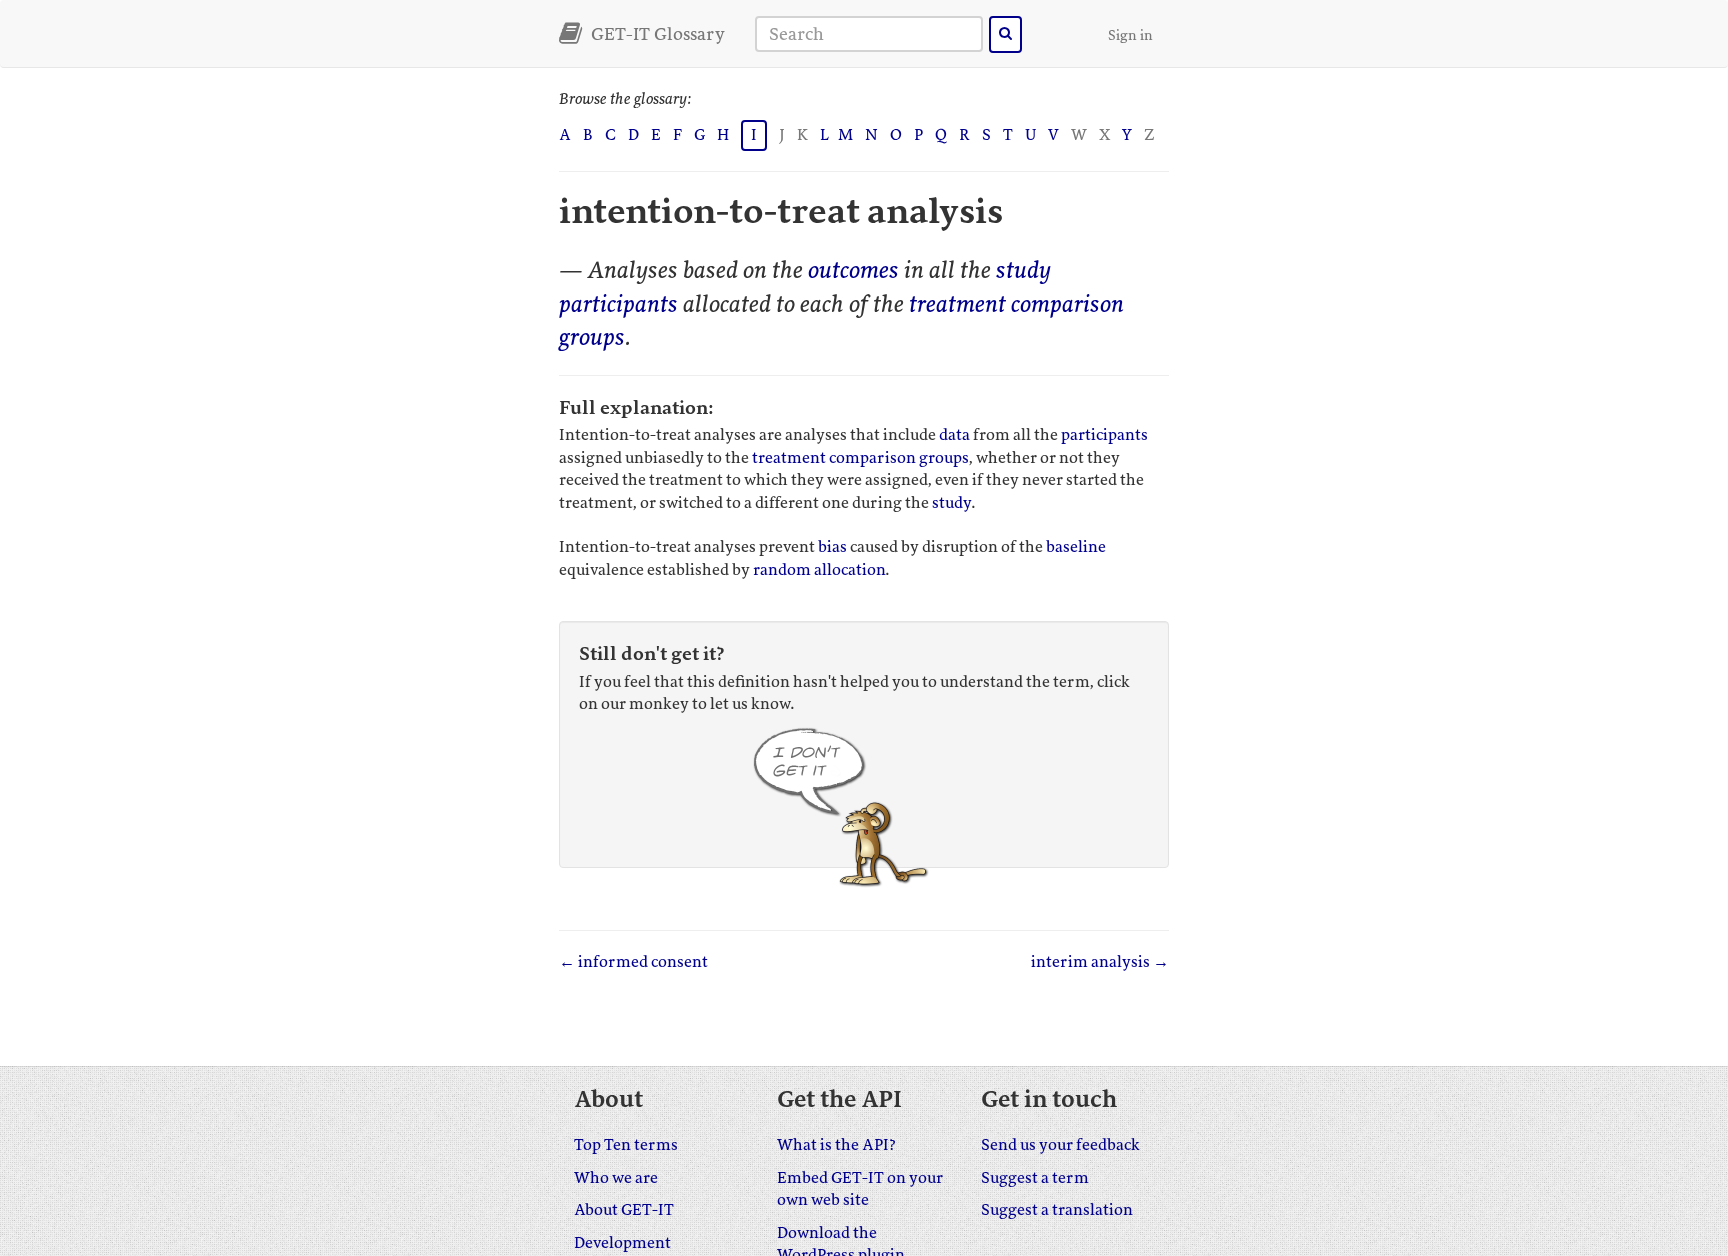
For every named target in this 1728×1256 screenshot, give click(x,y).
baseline (1076, 547)
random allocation (819, 570)
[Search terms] (1005, 34)
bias (832, 547)
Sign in (1130, 35)
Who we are (616, 1178)
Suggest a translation (1057, 1210)
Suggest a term (1035, 1178)
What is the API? (836, 1145)
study (1023, 270)
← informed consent (633, 962)
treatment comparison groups (860, 458)
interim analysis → (1100, 962)
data (954, 435)
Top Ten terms (626, 1145)
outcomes (853, 270)
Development (622, 1243)
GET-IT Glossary (656, 34)
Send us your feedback (1060, 1145)
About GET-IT (624, 1210)
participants (618, 304)
